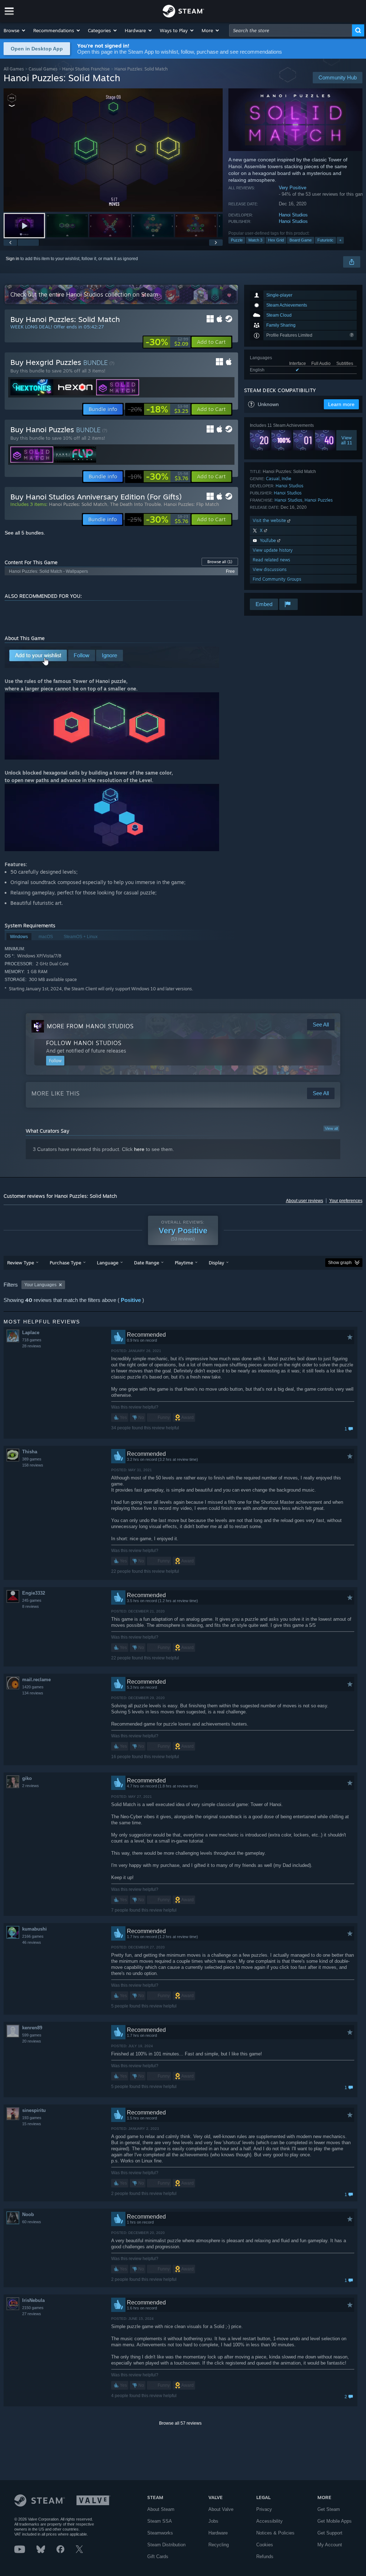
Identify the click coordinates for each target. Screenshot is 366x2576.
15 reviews (32, 2124)
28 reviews (32, 1346)
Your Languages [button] (40, 1285)
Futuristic (325, 240)
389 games (32, 1459)
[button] (15, 30)
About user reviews (305, 1201)
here (139, 1149)
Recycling (219, 2545)
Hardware (218, 2533)
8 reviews (31, 1606)
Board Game (301, 240)
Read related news (271, 560)
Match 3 (255, 240)
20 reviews (32, 2041)
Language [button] (108, 1263)
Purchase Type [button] (65, 1263)
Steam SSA (160, 2521)
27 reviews (32, 2314)
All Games (14, 69)
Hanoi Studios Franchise (86, 69)
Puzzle (237, 240)
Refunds (265, 2557)
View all (331, 1128)
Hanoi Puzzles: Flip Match (191, 504)
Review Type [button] (21, 1263)
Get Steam (329, 2509)
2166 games (33, 1936)
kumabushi (34, 1929)
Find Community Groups (277, 579)
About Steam (161, 2509)
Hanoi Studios (293, 215)
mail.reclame (36, 1680)
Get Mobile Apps (335, 2521)
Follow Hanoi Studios (84, 1043)
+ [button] (340, 240)
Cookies (265, 2545)
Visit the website (270, 520)
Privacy (264, 2509)
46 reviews (32, 1942)
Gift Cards (158, 2557)
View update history (273, 550)
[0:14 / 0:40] (113, 150)
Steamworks (160, 2533)
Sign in (13, 259)
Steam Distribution (166, 2545)
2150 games (33, 2308)
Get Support (330, 2533)
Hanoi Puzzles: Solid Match (78, 504)
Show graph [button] (340, 1263)
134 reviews (33, 1693)
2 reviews (31, 1786)
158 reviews (33, 1465)
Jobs (213, 2521)
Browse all (220, 562)
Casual (273, 479)
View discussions (270, 569)
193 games (32, 2118)
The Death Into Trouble (135, 504)
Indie (286, 479)
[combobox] (291, 30)
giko (27, 1778)
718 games (32, 1340)
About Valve (221, 2509)
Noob (28, 2214)
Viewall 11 (347, 440)
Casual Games (43, 69)
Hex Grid (276, 240)
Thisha (30, 1452)
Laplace (31, 1333)
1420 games (33, 1687)
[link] (167, 342)
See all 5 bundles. (25, 533)
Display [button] (216, 1263)
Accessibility (269, 2521)
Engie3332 (34, 1593)
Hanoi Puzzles (319, 500)
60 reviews (32, 2222)
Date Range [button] (147, 1263)
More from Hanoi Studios (90, 1026)
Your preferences (346, 1201)
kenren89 (32, 2028)
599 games (32, 2035)
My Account (330, 2545)
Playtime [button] (184, 1263)
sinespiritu (34, 2110)
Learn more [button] (341, 404)
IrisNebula (33, 2300)
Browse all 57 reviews (180, 2423)
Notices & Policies (275, 2533)
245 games (32, 1600)
